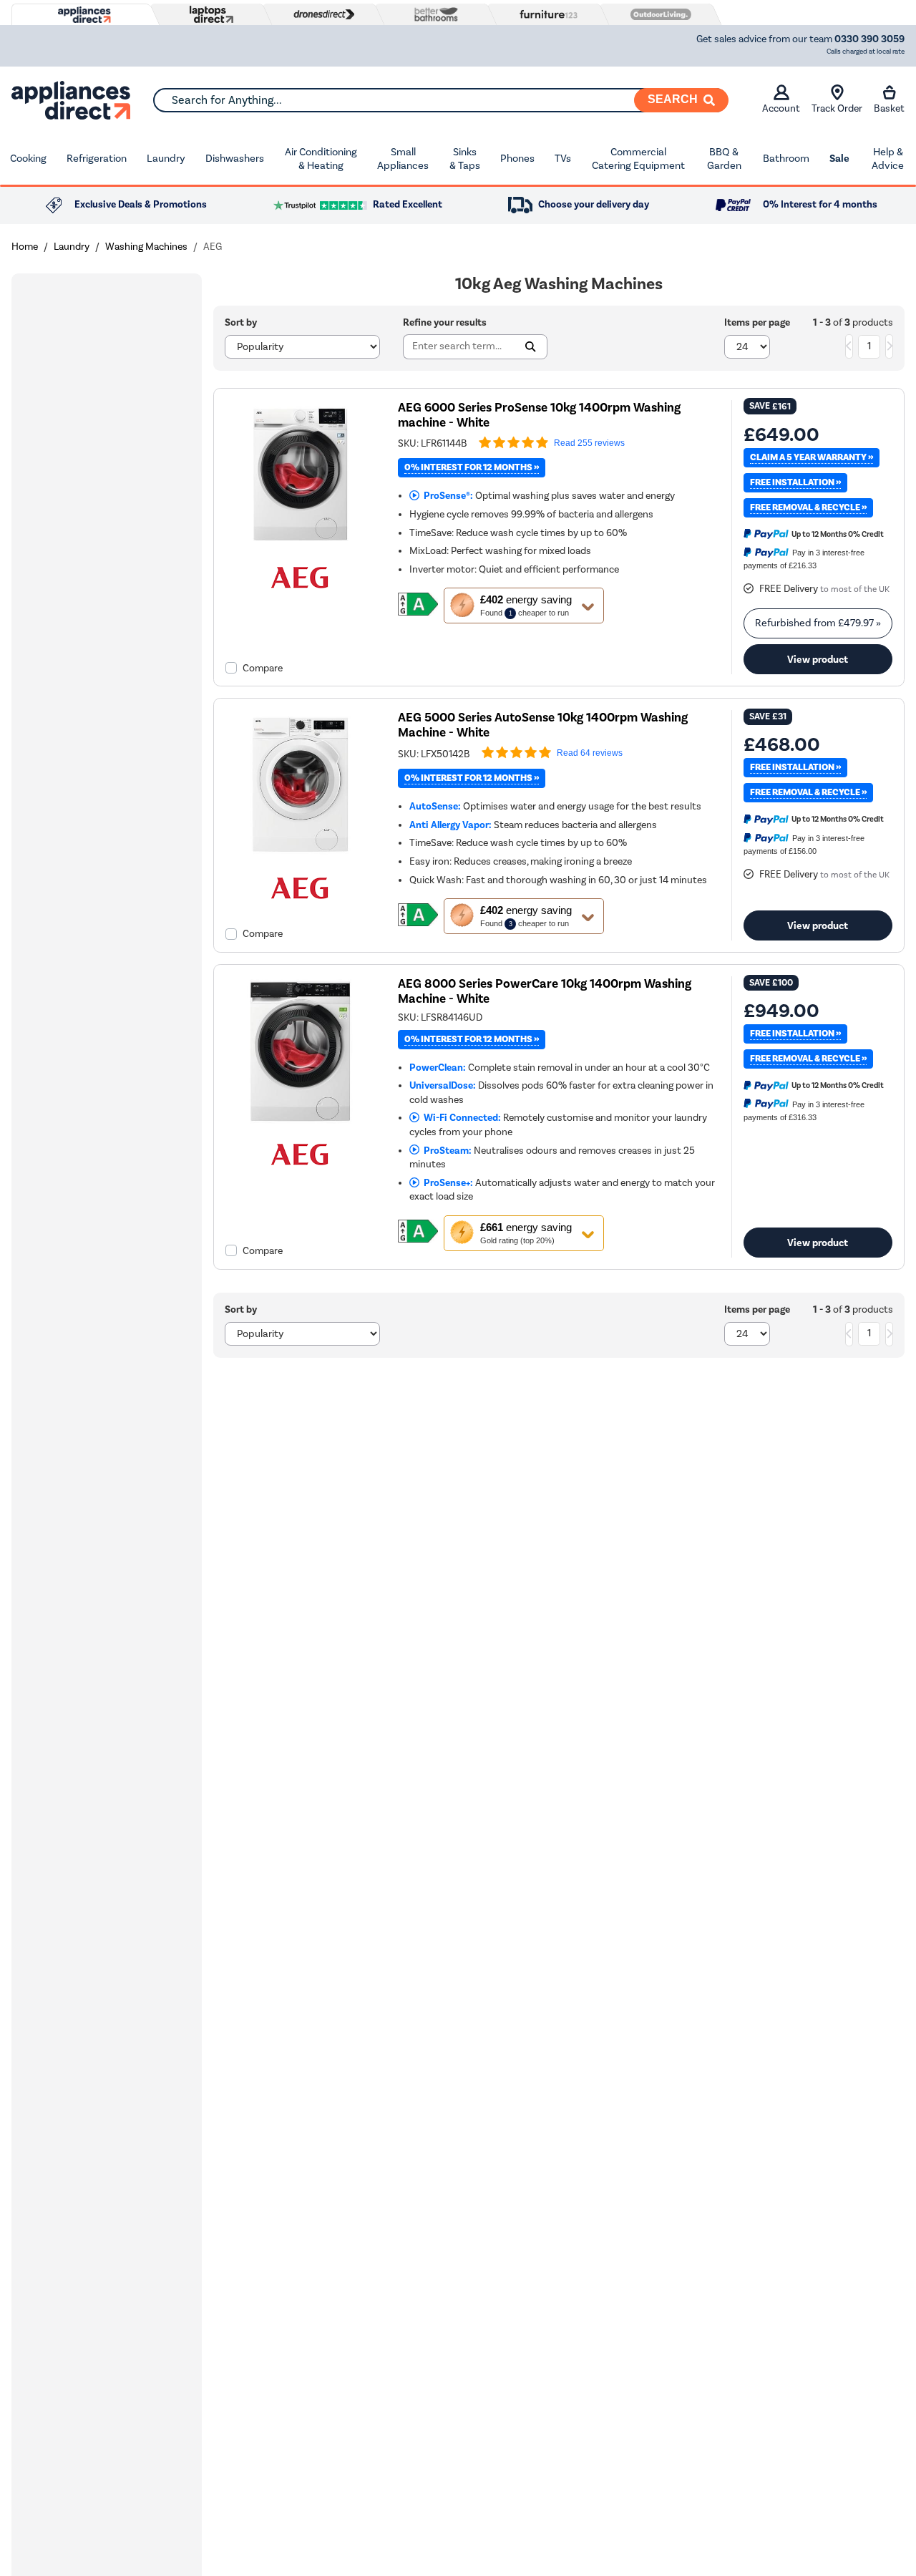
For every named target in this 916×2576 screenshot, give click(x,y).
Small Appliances (403, 159)
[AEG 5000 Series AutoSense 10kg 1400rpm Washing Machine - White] (300, 856)
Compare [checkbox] (263, 668)
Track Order (837, 108)
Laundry (166, 158)
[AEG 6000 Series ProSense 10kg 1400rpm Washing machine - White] (300, 546)
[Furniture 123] (545, 14)
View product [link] (818, 659)
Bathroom (786, 158)
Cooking (28, 158)
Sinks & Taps (465, 159)
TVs (563, 158)
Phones (517, 158)
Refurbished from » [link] (818, 623)
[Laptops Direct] (208, 15)
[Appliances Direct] (83, 15)
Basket (889, 108)
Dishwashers (235, 158)
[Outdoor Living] (658, 14)
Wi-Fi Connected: (460, 1118)
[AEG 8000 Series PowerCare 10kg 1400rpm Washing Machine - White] (300, 1123)
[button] (524, 606)
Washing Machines (146, 247)
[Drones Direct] (321, 14)
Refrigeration (97, 158)
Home (25, 247)
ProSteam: (445, 1151)
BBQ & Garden (724, 159)
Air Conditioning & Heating (321, 159)
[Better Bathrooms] (433, 14)
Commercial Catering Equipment (638, 159)
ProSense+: (446, 1183)
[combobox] (440, 100)
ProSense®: (446, 496)
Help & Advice (888, 159)
